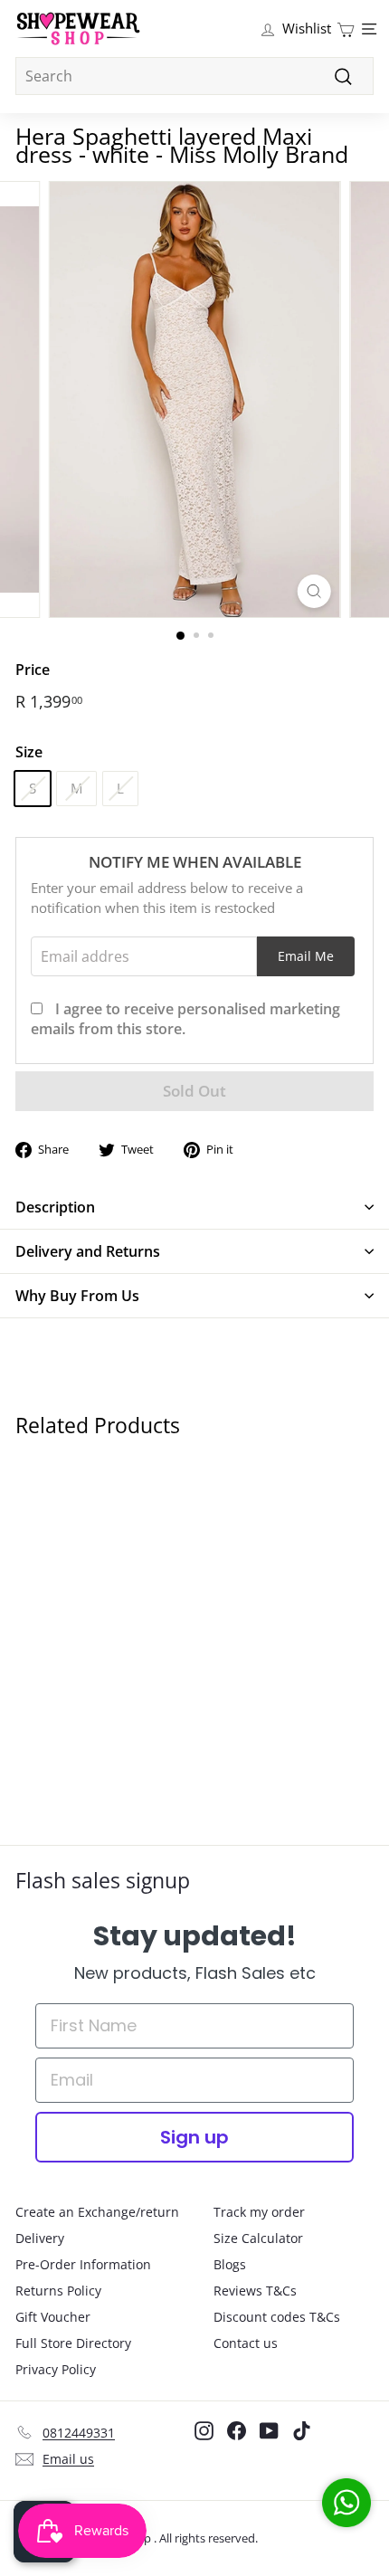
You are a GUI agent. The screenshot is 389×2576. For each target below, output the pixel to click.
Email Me (306, 956)
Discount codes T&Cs (277, 2317)
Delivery (40, 2238)
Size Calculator (258, 2238)
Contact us (246, 2343)
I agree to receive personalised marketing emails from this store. (185, 1019)
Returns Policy (58, 2291)
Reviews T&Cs (255, 2291)
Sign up (194, 2137)
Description (55, 1207)
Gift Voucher (53, 2317)
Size (29, 752)
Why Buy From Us (77, 1296)
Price (33, 670)
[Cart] (346, 29)
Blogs (230, 2264)
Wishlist (307, 28)
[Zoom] (313, 591)
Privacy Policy (56, 2369)
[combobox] (194, 76)
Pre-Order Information (83, 2264)
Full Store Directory (73, 2343)
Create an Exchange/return (97, 2212)
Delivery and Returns (88, 1251)
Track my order (259, 2212)
